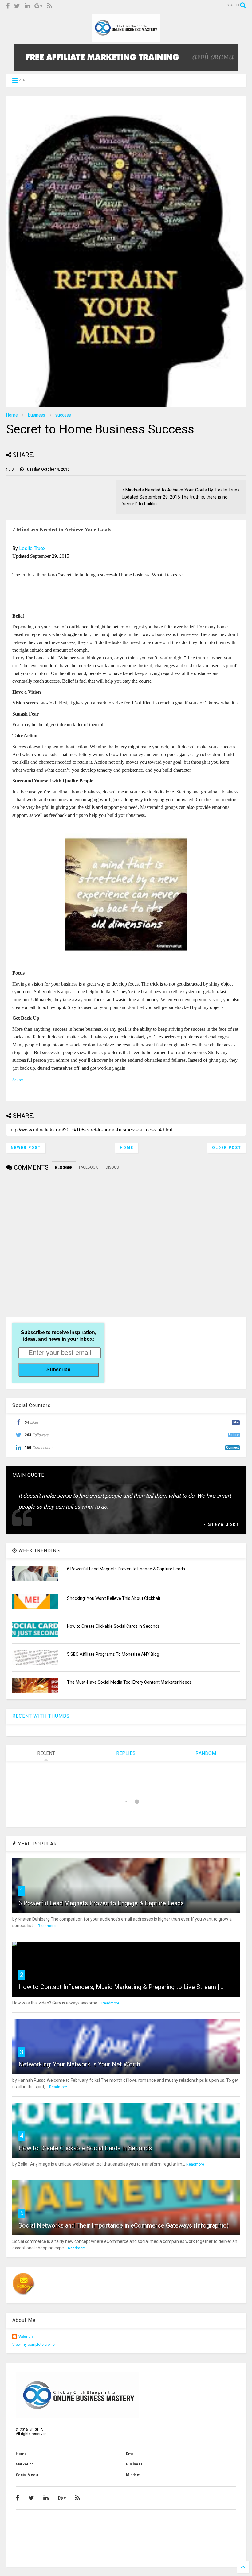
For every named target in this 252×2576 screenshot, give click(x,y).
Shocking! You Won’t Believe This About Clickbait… (115, 1598)
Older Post (227, 1148)
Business (134, 2464)
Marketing (25, 2464)
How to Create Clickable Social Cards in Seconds (113, 1626)
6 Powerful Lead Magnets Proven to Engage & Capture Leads (126, 1569)
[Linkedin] (27, 6)
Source (18, 1080)
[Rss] (49, 6)
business (37, 415)
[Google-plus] (38, 6)
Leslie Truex (32, 548)
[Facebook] (8, 6)
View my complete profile (33, 2345)
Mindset (133, 2475)
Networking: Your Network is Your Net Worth (79, 2064)
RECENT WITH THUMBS (41, 1716)
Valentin (26, 2337)
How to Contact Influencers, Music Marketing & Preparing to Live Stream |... (121, 1987)
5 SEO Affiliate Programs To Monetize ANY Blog (113, 1654)
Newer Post (26, 1148)
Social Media (27, 2475)
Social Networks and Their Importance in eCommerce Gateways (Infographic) (124, 2225)
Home (12, 415)
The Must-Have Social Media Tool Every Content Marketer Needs (129, 1682)
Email (131, 2454)
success (63, 415)
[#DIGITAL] (126, 39)
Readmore (47, 1926)
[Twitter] (17, 6)
